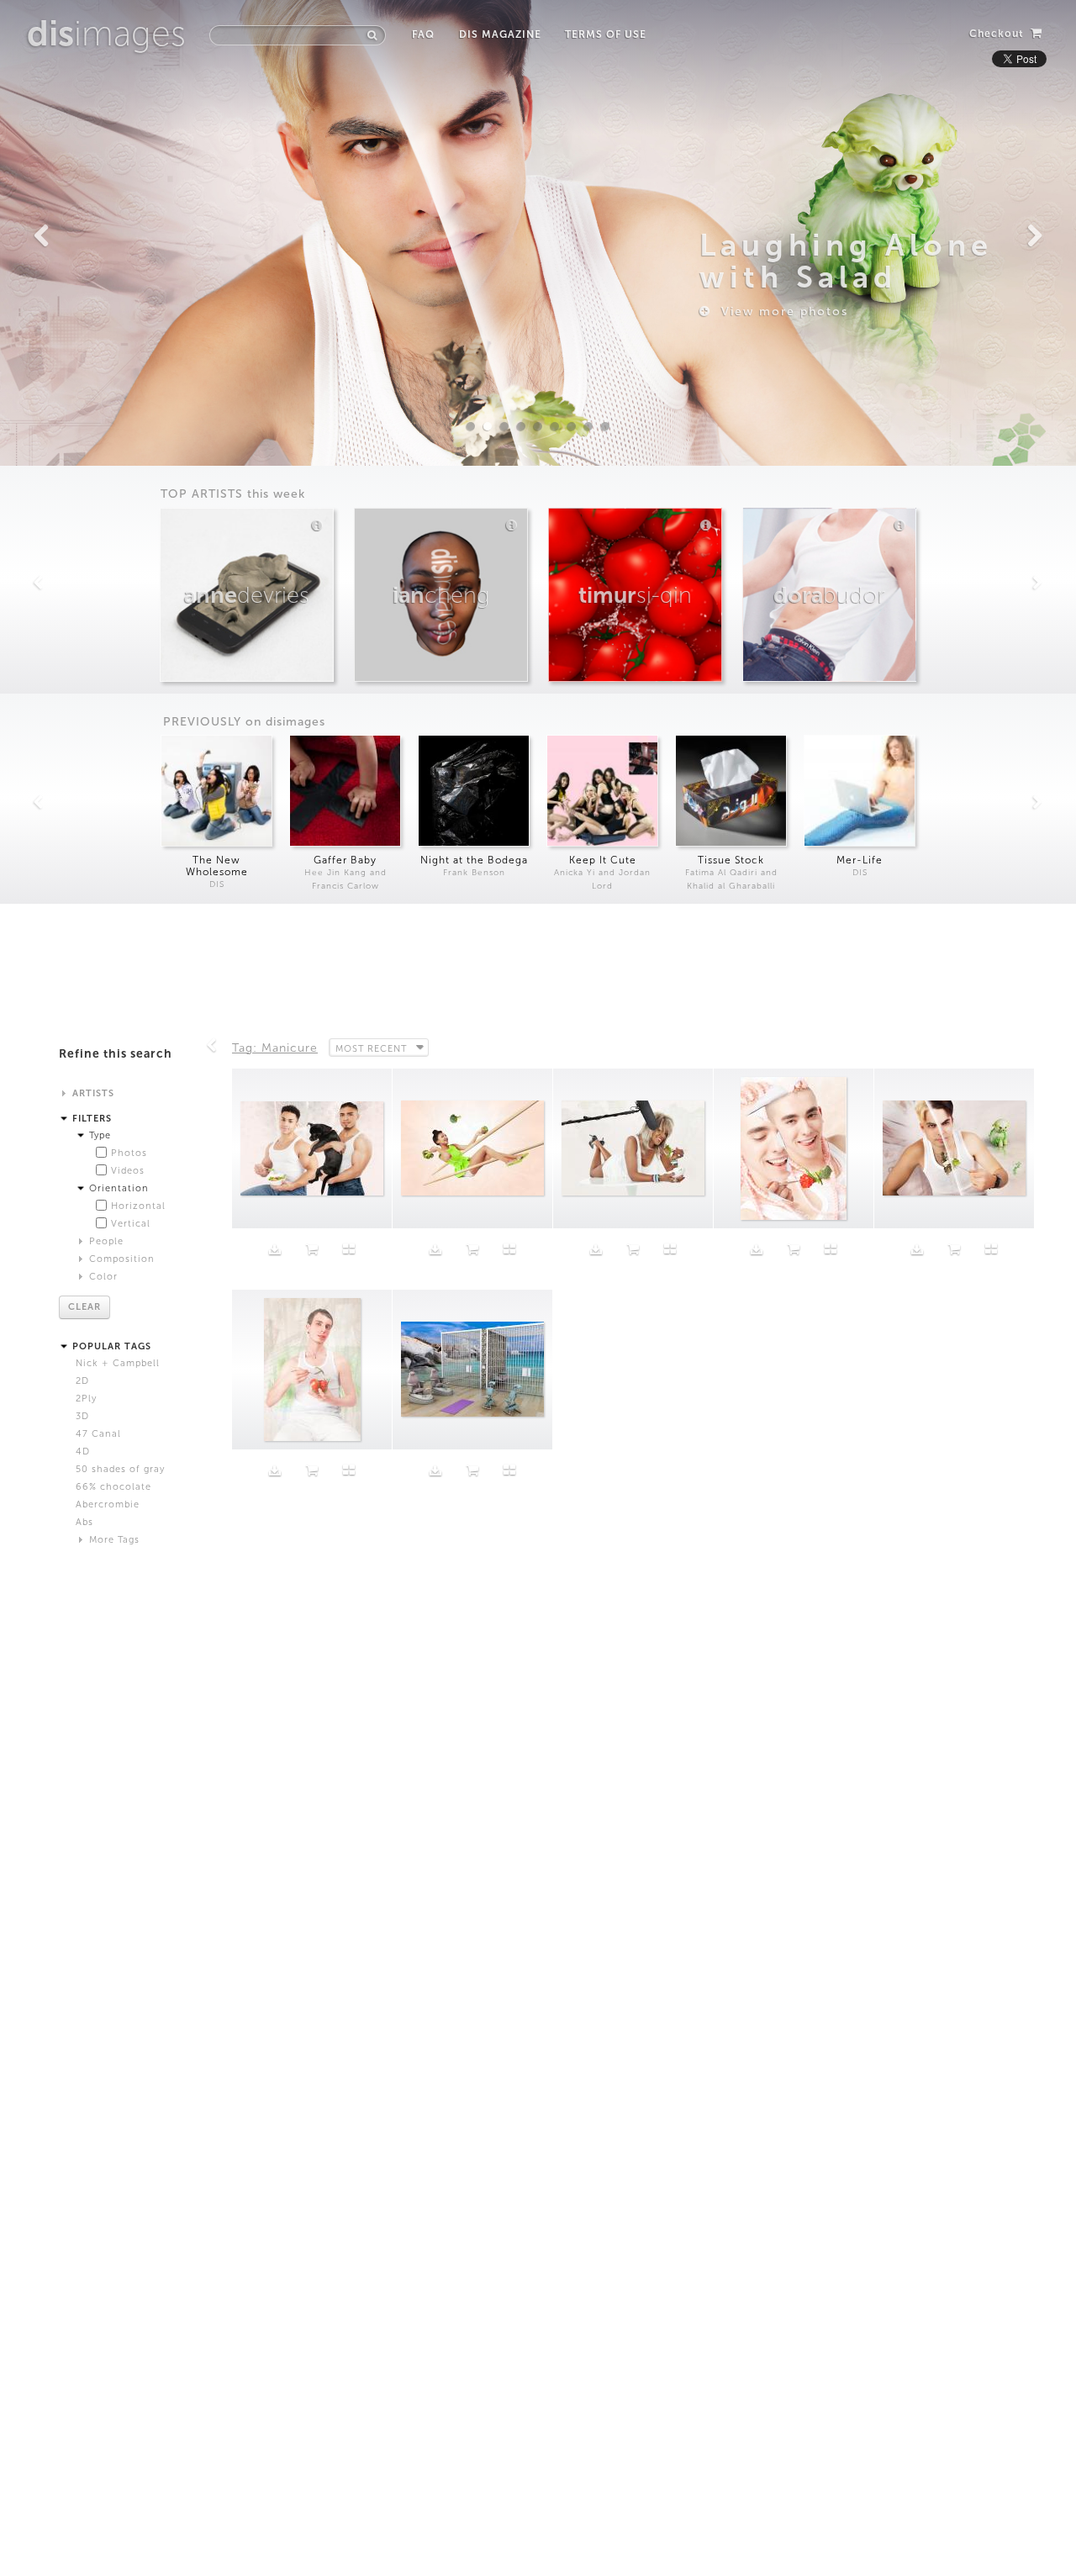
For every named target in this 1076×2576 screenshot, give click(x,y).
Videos (128, 1171)
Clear (84, 1307)
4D (83, 1452)
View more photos (780, 311)
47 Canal (98, 1434)
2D (82, 1381)
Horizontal (138, 1206)
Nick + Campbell (118, 1363)
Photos (129, 1153)
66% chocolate (113, 1487)
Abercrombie (108, 1504)
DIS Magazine (500, 34)
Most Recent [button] (371, 1049)
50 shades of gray (120, 1469)
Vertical (131, 1224)
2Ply (86, 1399)
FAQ (423, 34)
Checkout (998, 34)
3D (82, 1416)
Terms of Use (606, 34)
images (106, 34)
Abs (84, 1522)
